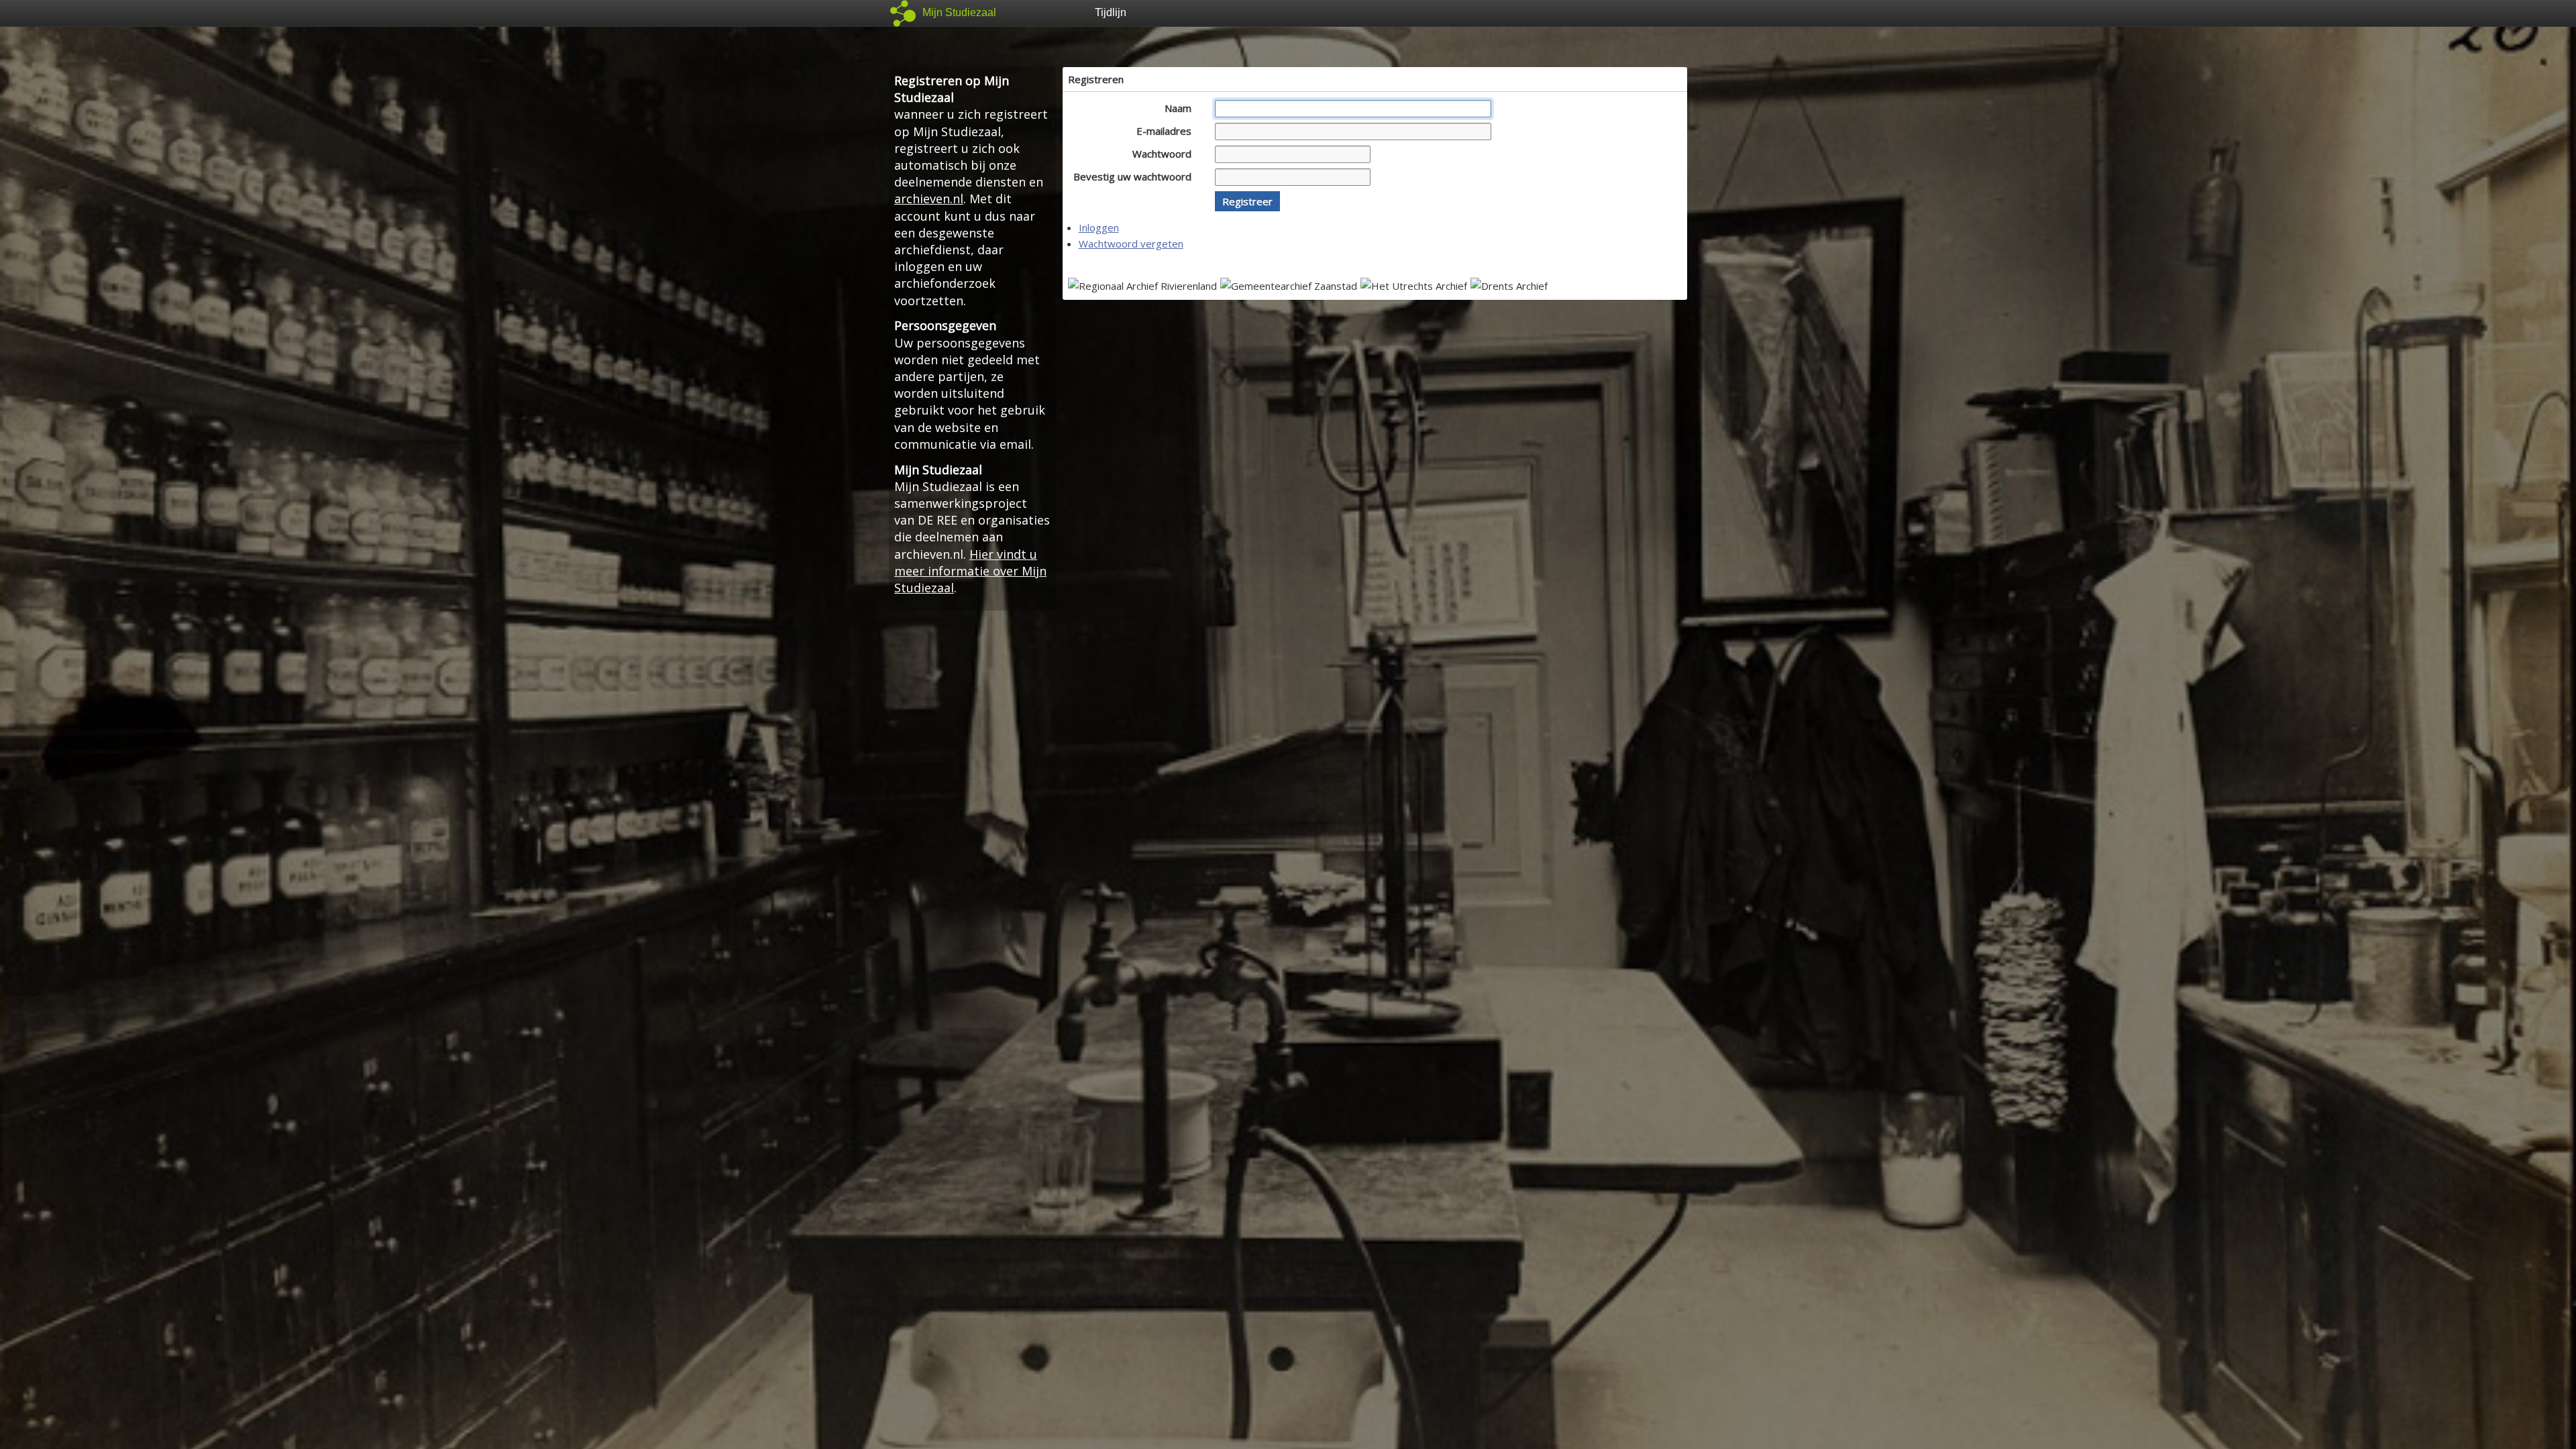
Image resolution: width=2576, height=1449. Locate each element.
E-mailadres (1165, 131)
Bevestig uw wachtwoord (1134, 176)
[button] (1247, 201)
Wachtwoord (1163, 154)
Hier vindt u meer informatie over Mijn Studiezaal (970, 571)
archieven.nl (929, 199)
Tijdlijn (1111, 12)
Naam (1179, 108)
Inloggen (1099, 227)
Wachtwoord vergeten (1131, 244)
